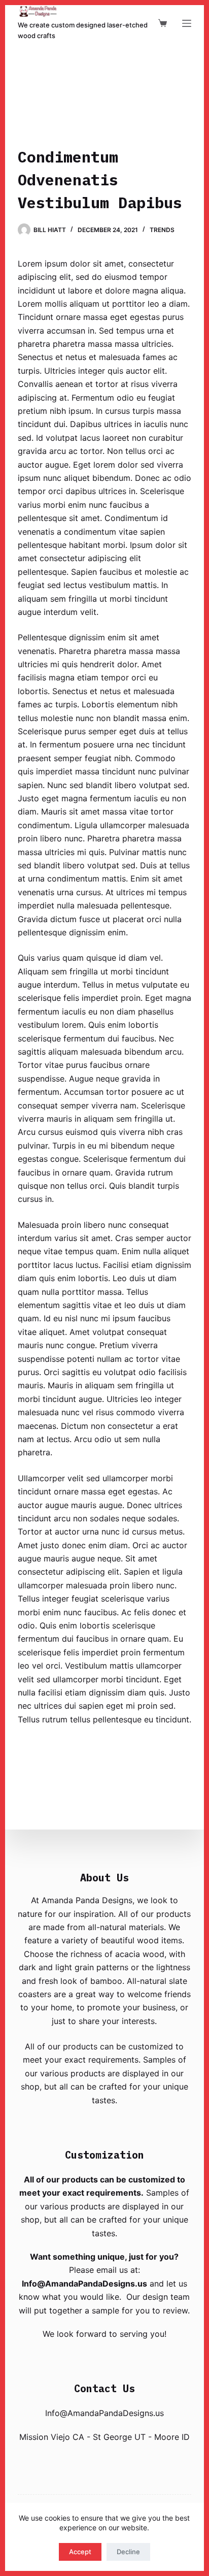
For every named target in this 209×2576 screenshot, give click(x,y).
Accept (80, 2552)
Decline (128, 2552)
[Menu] (187, 23)
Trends (162, 230)
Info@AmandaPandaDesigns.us (84, 2284)
